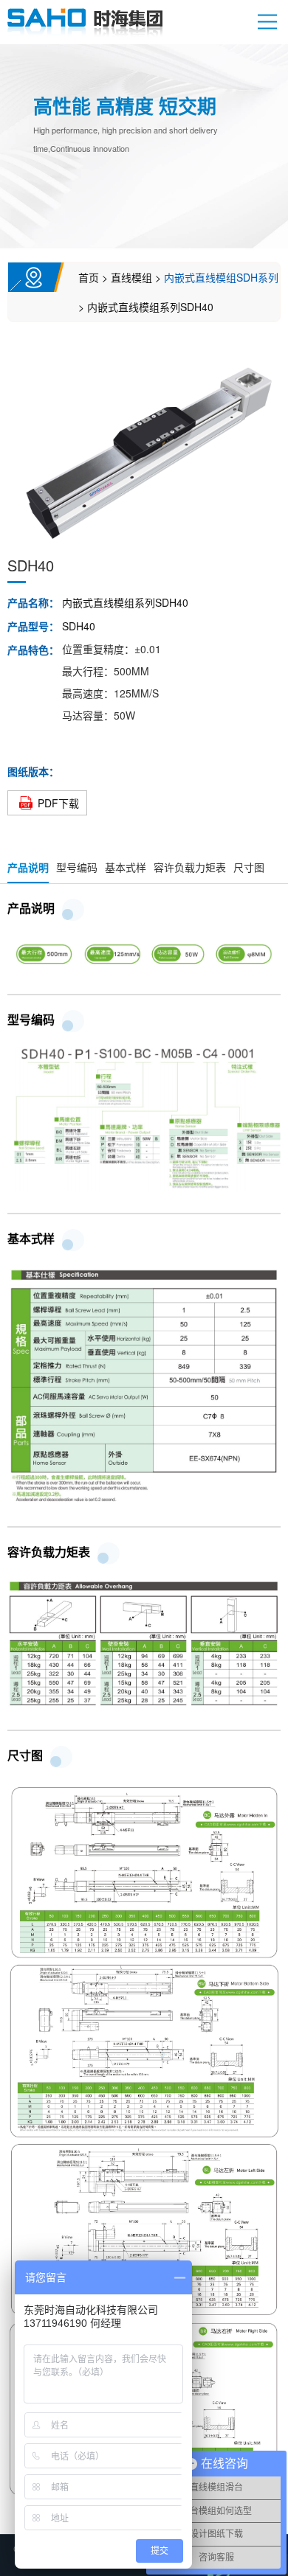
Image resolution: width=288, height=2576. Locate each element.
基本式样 (126, 867)
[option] (144, 450)
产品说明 (28, 867)
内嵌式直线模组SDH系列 (221, 277)
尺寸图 (249, 867)
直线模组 (131, 277)
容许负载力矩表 (190, 867)
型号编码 (77, 867)
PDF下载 (58, 803)
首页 (89, 277)
